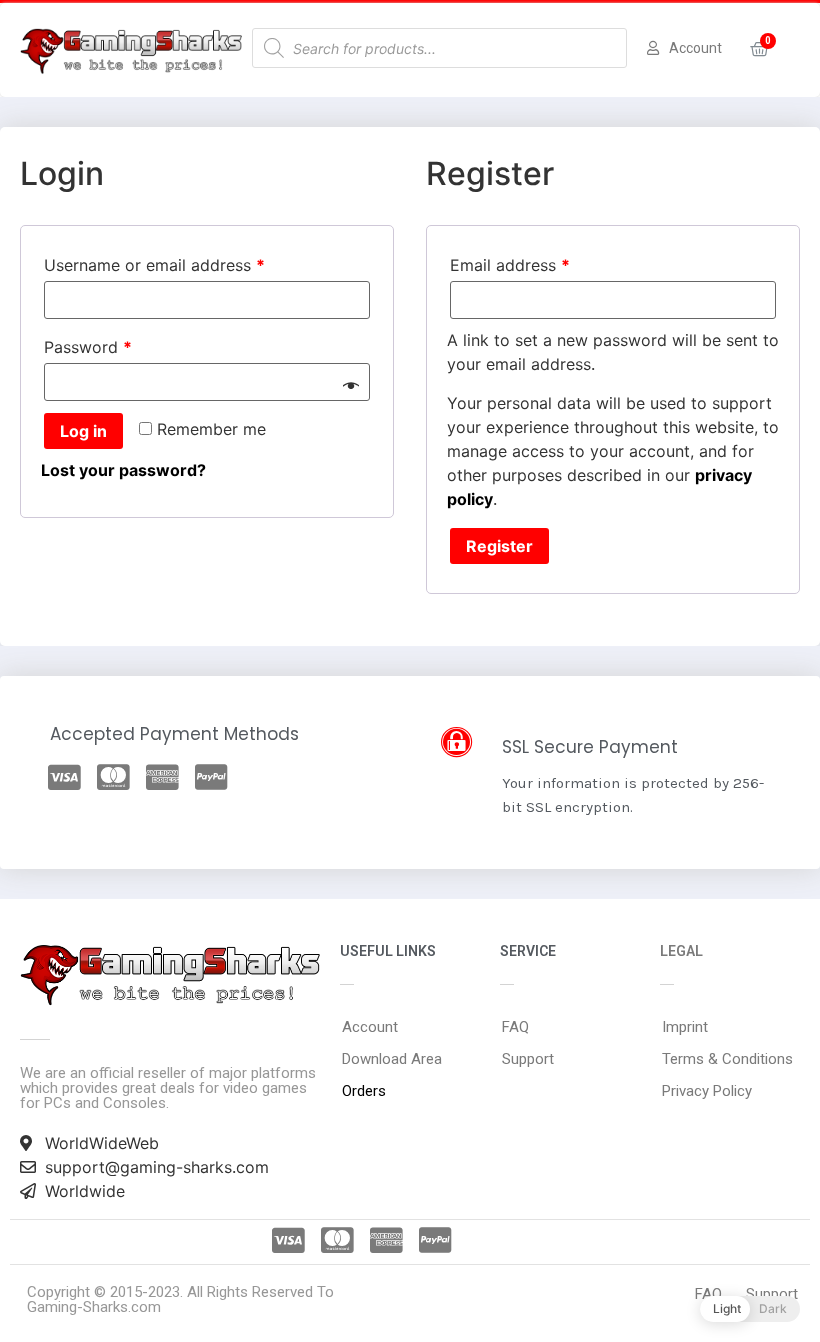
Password (88, 347)
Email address (510, 265)
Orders (364, 1091)
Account (370, 1027)
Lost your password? (123, 470)
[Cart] (759, 49)
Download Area (392, 1059)
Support (528, 1059)
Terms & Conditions (727, 1059)
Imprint (685, 1027)
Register (499, 546)
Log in (83, 431)
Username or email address (154, 265)
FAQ (515, 1027)
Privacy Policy (707, 1091)
